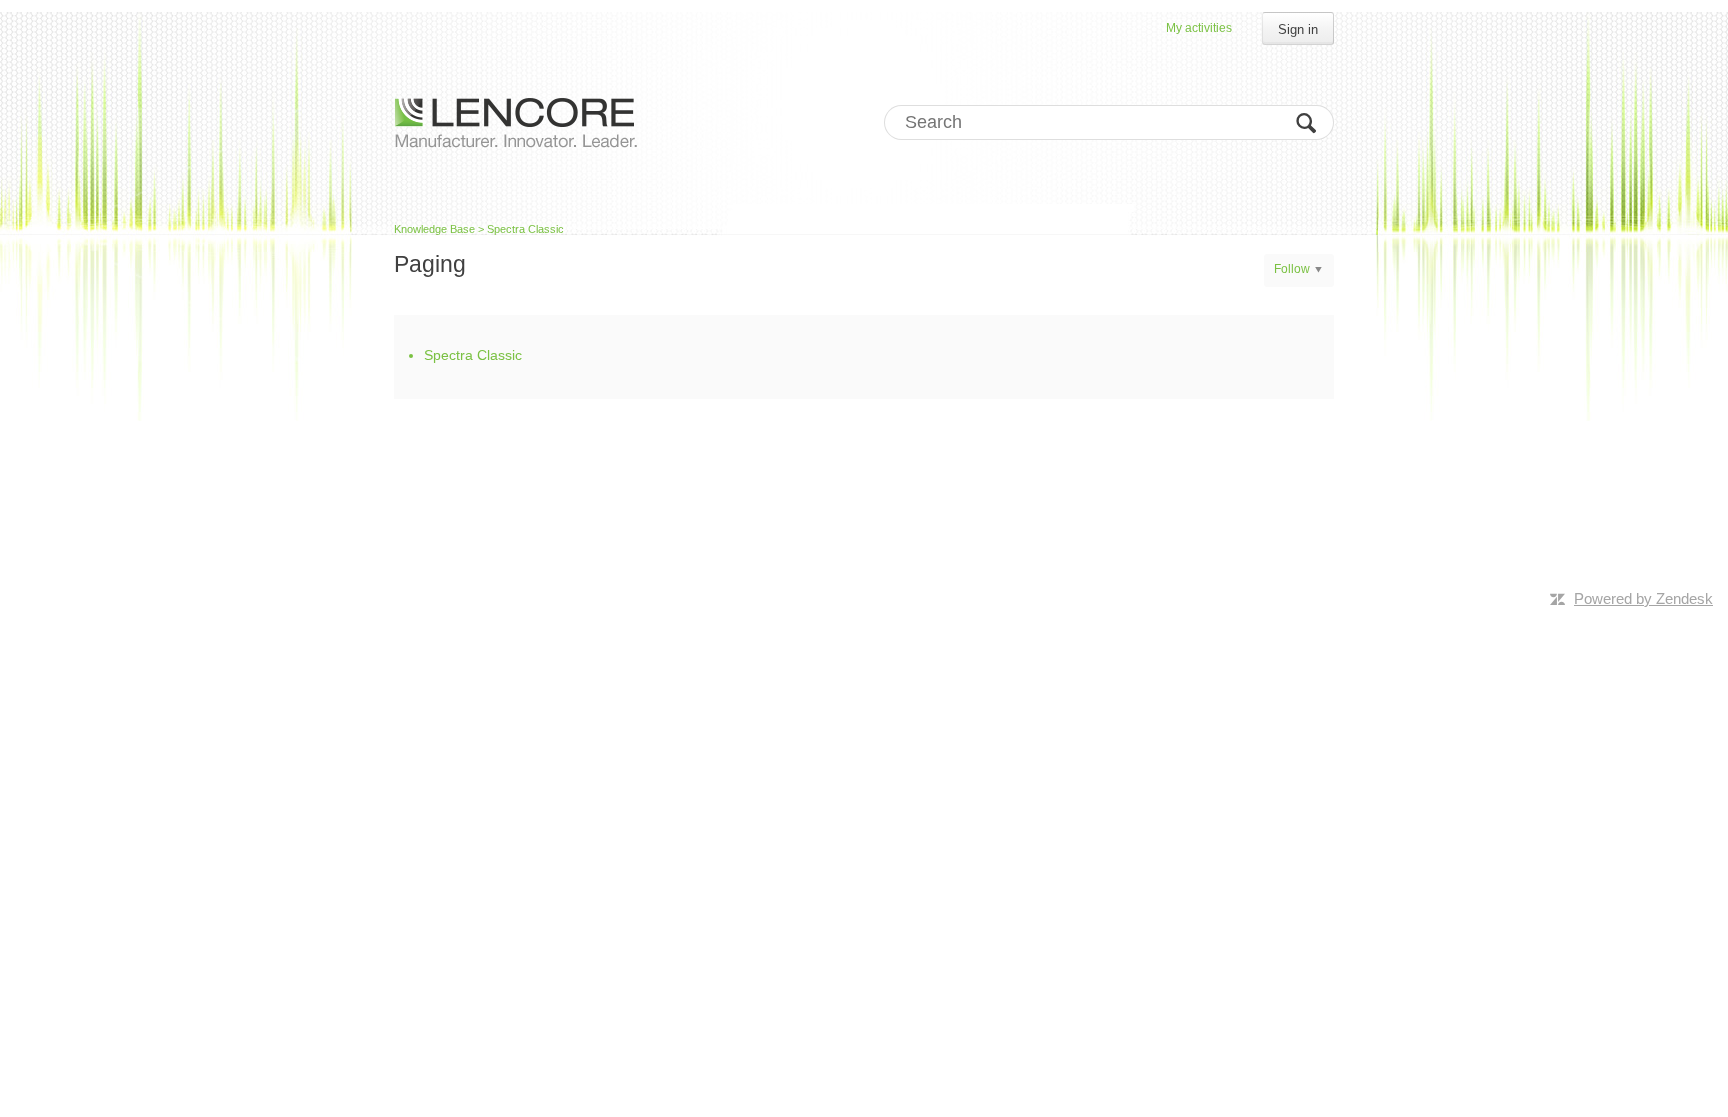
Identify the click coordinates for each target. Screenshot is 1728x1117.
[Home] (515, 122)
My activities (1199, 28)
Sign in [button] (1298, 29)
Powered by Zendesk (1643, 598)
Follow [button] (1292, 269)
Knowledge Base (434, 229)
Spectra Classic (525, 229)
